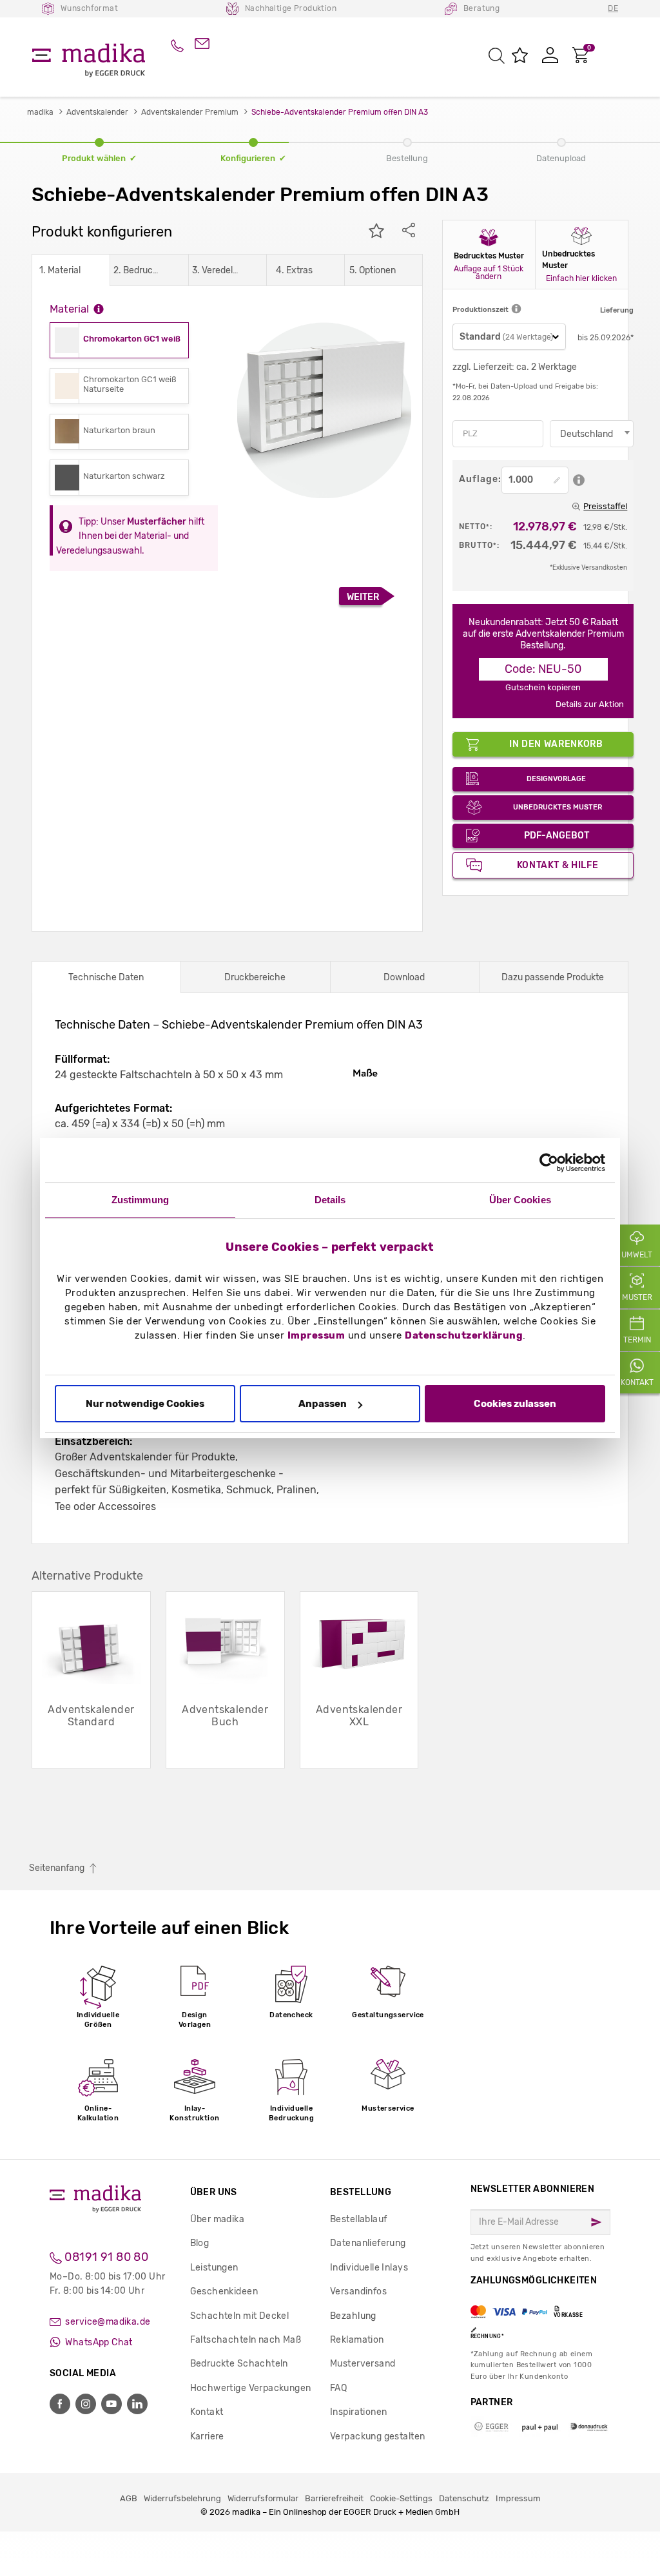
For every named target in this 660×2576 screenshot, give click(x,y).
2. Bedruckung (139, 270)
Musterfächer (157, 522)
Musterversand (363, 2364)
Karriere (207, 2436)
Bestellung (361, 2192)
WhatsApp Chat (98, 2342)
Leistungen (214, 2268)
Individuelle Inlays (369, 2268)
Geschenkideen (224, 2291)
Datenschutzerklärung (464, 1335)
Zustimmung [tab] (140, 1200)
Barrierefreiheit (334, 2498)
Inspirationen (358, 2412)
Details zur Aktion (590, 704)
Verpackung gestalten (377, 2436)
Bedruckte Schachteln (239, 2364)
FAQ (338, 2388)
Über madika (218, 2219)
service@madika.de (107, 2322)
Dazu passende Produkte (553, 977)
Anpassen (323, 1404)
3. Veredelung (218, 270)
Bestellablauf (358, 2219)
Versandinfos (358, 2291)
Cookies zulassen (515, 1404)
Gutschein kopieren (543, 687)
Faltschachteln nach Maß (246, 2340)
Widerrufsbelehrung (182, 2498)
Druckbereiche (255, 977)
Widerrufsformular (263, 2498)
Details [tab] (330, 1200)
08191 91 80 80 (105, 2257)
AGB (129, 2498)
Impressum (316, 1335)
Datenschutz (464, 2498)
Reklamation (357, 2340)
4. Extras (294, 270)
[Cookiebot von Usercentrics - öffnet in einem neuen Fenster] (549, 1163)
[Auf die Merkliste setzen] (376, 232)
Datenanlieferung (368, 2243)
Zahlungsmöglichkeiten (534, 2307)
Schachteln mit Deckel (240, 2316)
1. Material (60, 270)
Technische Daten (106, 977)
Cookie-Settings (401, 2498)
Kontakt (207, 2412)
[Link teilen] (409, 232)
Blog (200, 2243)
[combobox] (592, 434)
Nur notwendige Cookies (145, 1404)
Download (404, 977)
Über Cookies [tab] (520, 1200)
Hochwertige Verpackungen (251, 2388)
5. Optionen (373, 270)
